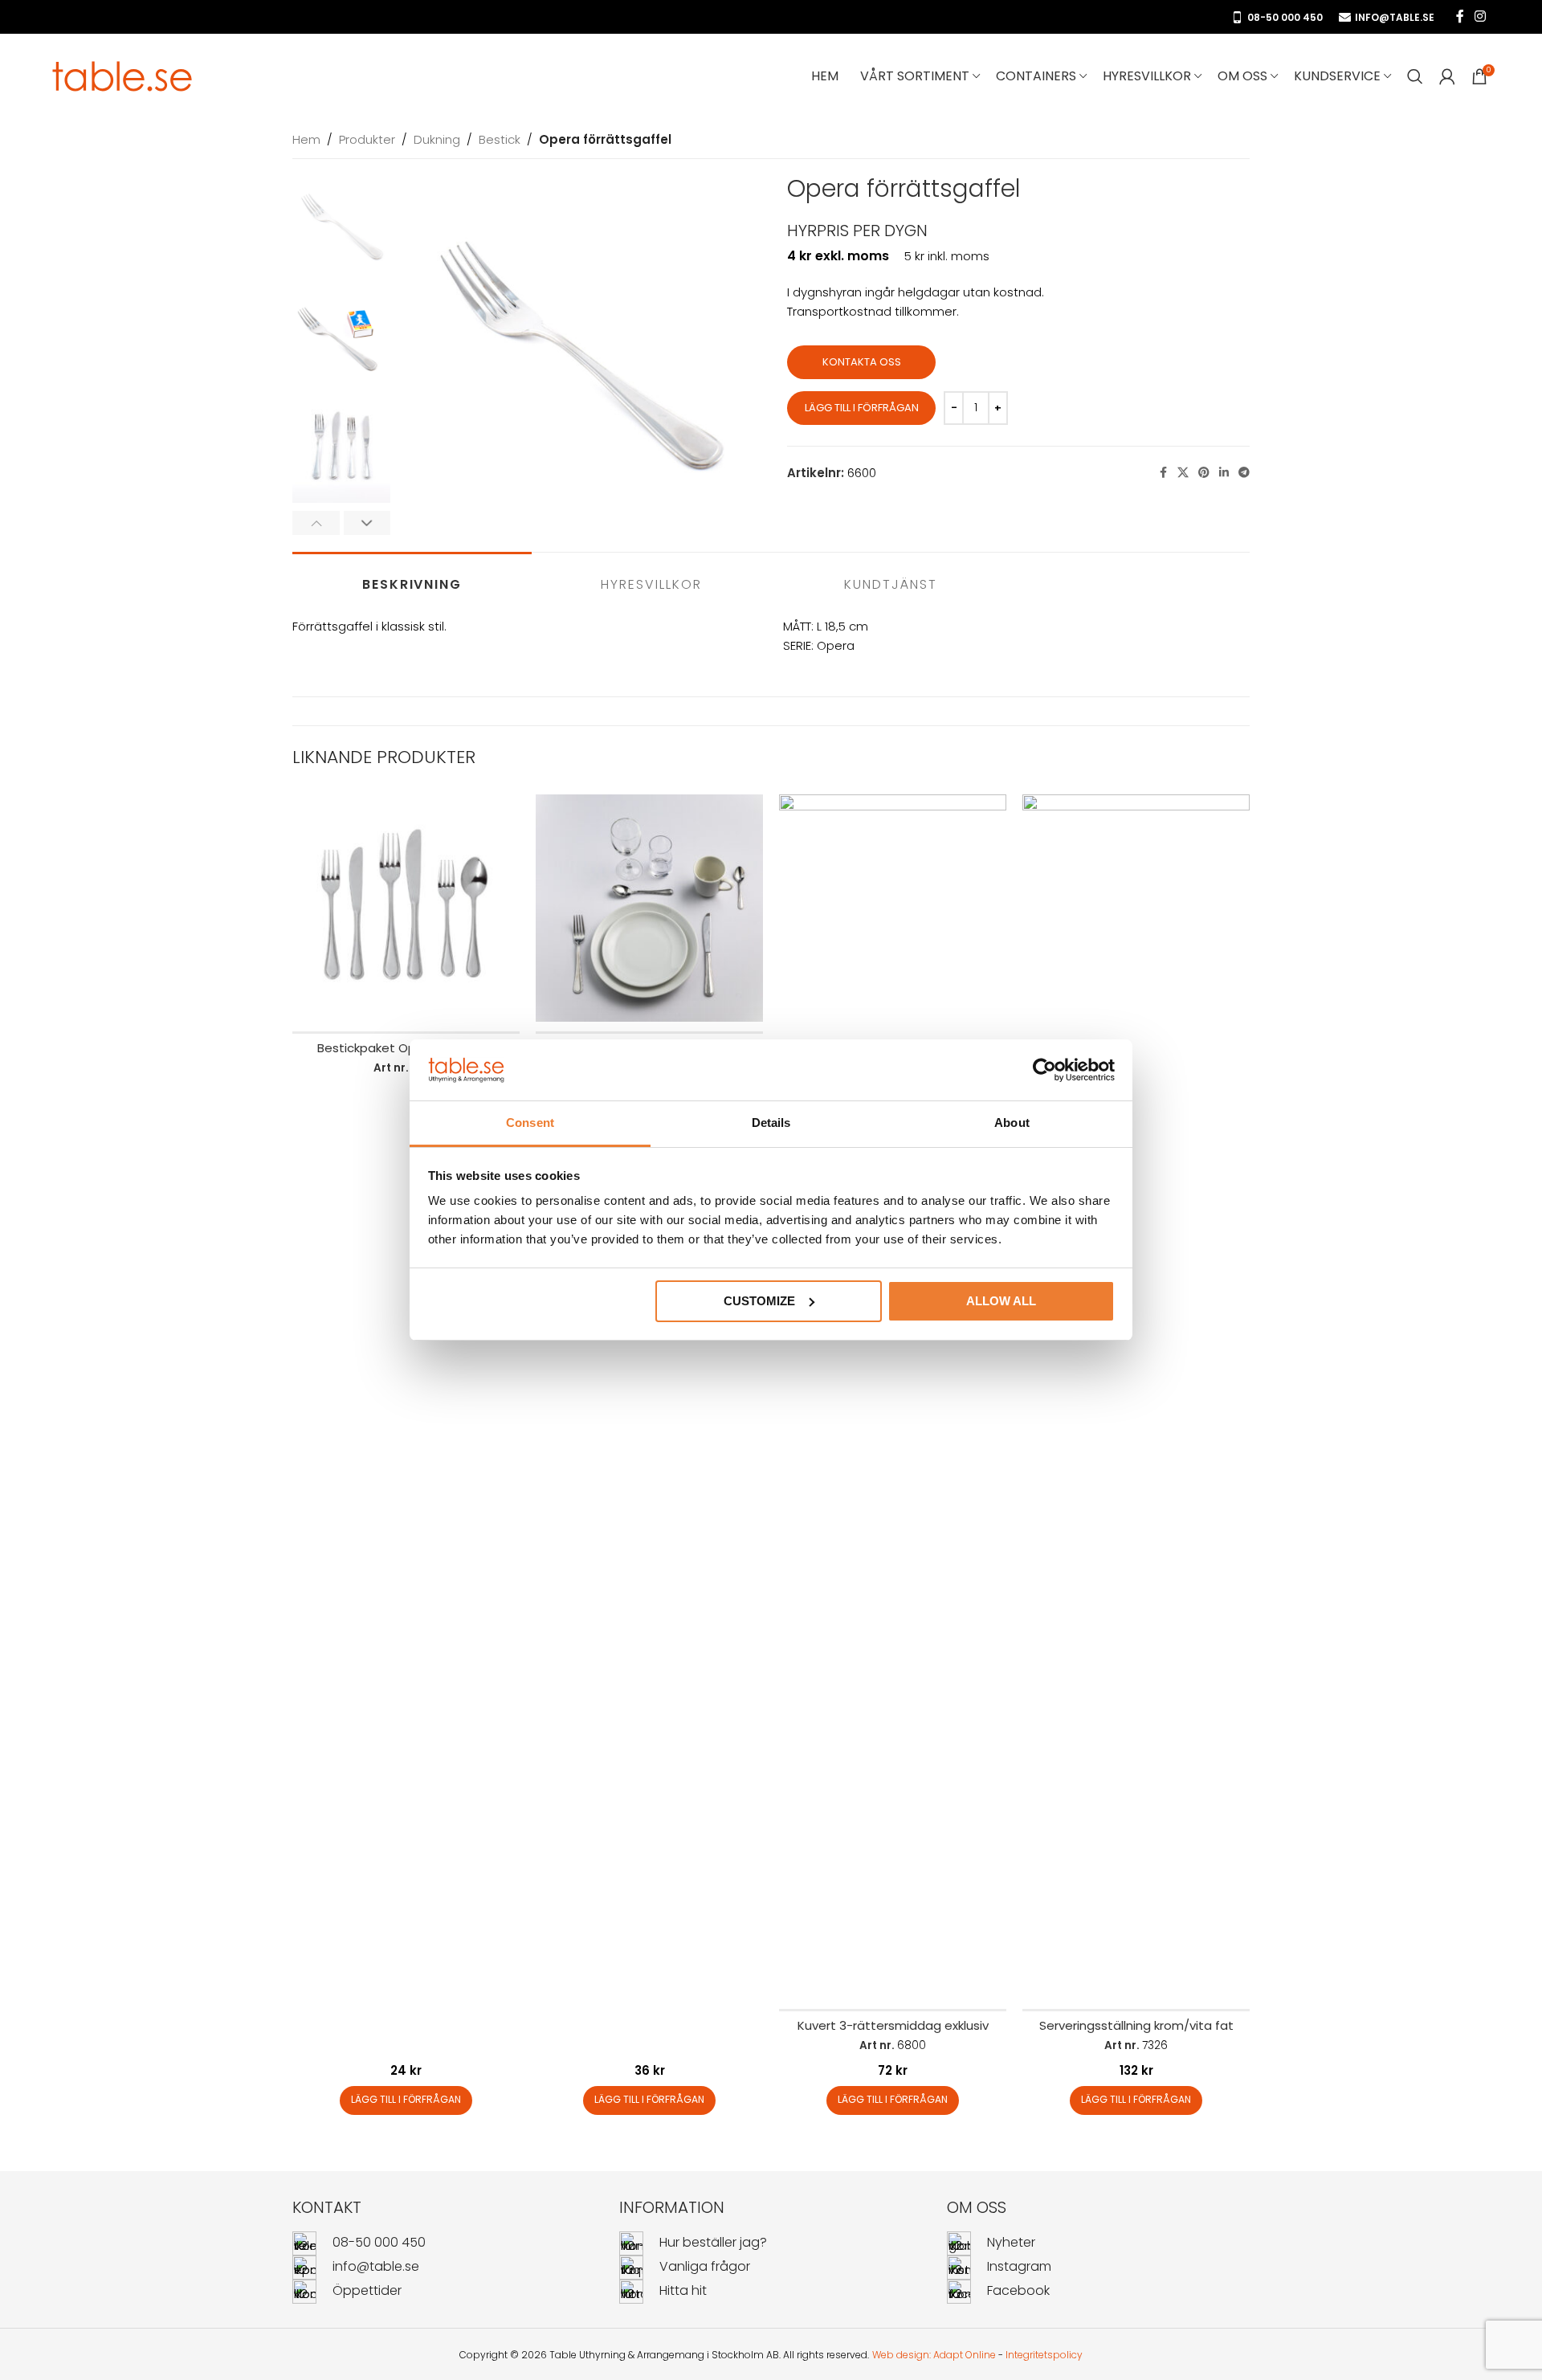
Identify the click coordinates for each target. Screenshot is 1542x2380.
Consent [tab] (530, 1123)
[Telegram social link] (1244, 473)
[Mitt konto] (1447, 76)
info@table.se (1395, 17)
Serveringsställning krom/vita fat (1136, 2025)
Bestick (500, 139)
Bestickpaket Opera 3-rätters (406, 1048)
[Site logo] (123, 75)
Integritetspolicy (1044, 2355)
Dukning (437, 139)
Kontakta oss (862, 362)
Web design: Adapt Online (934, 2355)
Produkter (367, 139)
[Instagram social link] (1481, 16)
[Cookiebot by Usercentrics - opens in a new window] (1044, 1070)
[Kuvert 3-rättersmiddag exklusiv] (893, 1397)
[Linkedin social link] (1224, 473)
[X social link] (1183, 473)
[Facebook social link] (1460, 16)
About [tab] (1012, 1123)
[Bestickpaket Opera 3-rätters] (406, 908)
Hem (306, 139)
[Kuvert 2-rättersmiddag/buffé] (649, 908)
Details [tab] (771, 1123)
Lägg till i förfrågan (862, 408)
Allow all (1001, 1301)
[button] (316, 523)
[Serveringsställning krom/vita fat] (1136, 1397)
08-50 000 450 (1285, 17)
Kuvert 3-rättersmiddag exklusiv (893, 2025)
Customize (759, 1301)
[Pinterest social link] (1204, 473)
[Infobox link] (444, 2243)
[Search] (1415, 76)
